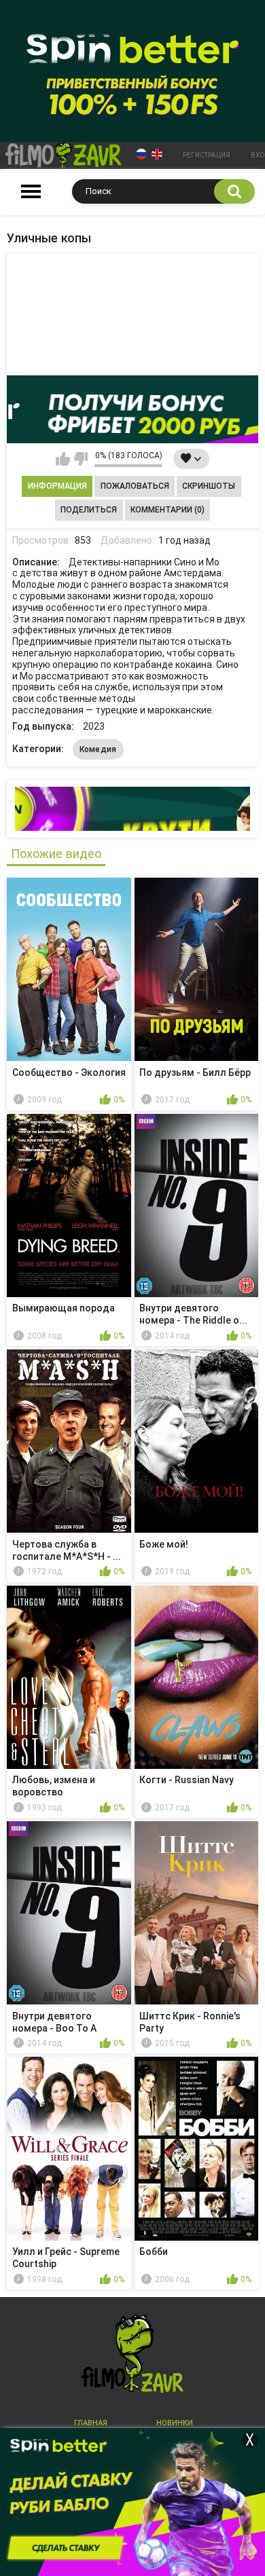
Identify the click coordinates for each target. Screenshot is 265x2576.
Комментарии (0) (167, 510)
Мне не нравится (81, 459)
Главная (91, 2423)
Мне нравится (63, 459)
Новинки (175, 2423)
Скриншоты (209, 486)
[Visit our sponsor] (132, 409)
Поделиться (89, 510)
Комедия (98, 749)
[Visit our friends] (132, 809)
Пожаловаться (135, 486)
